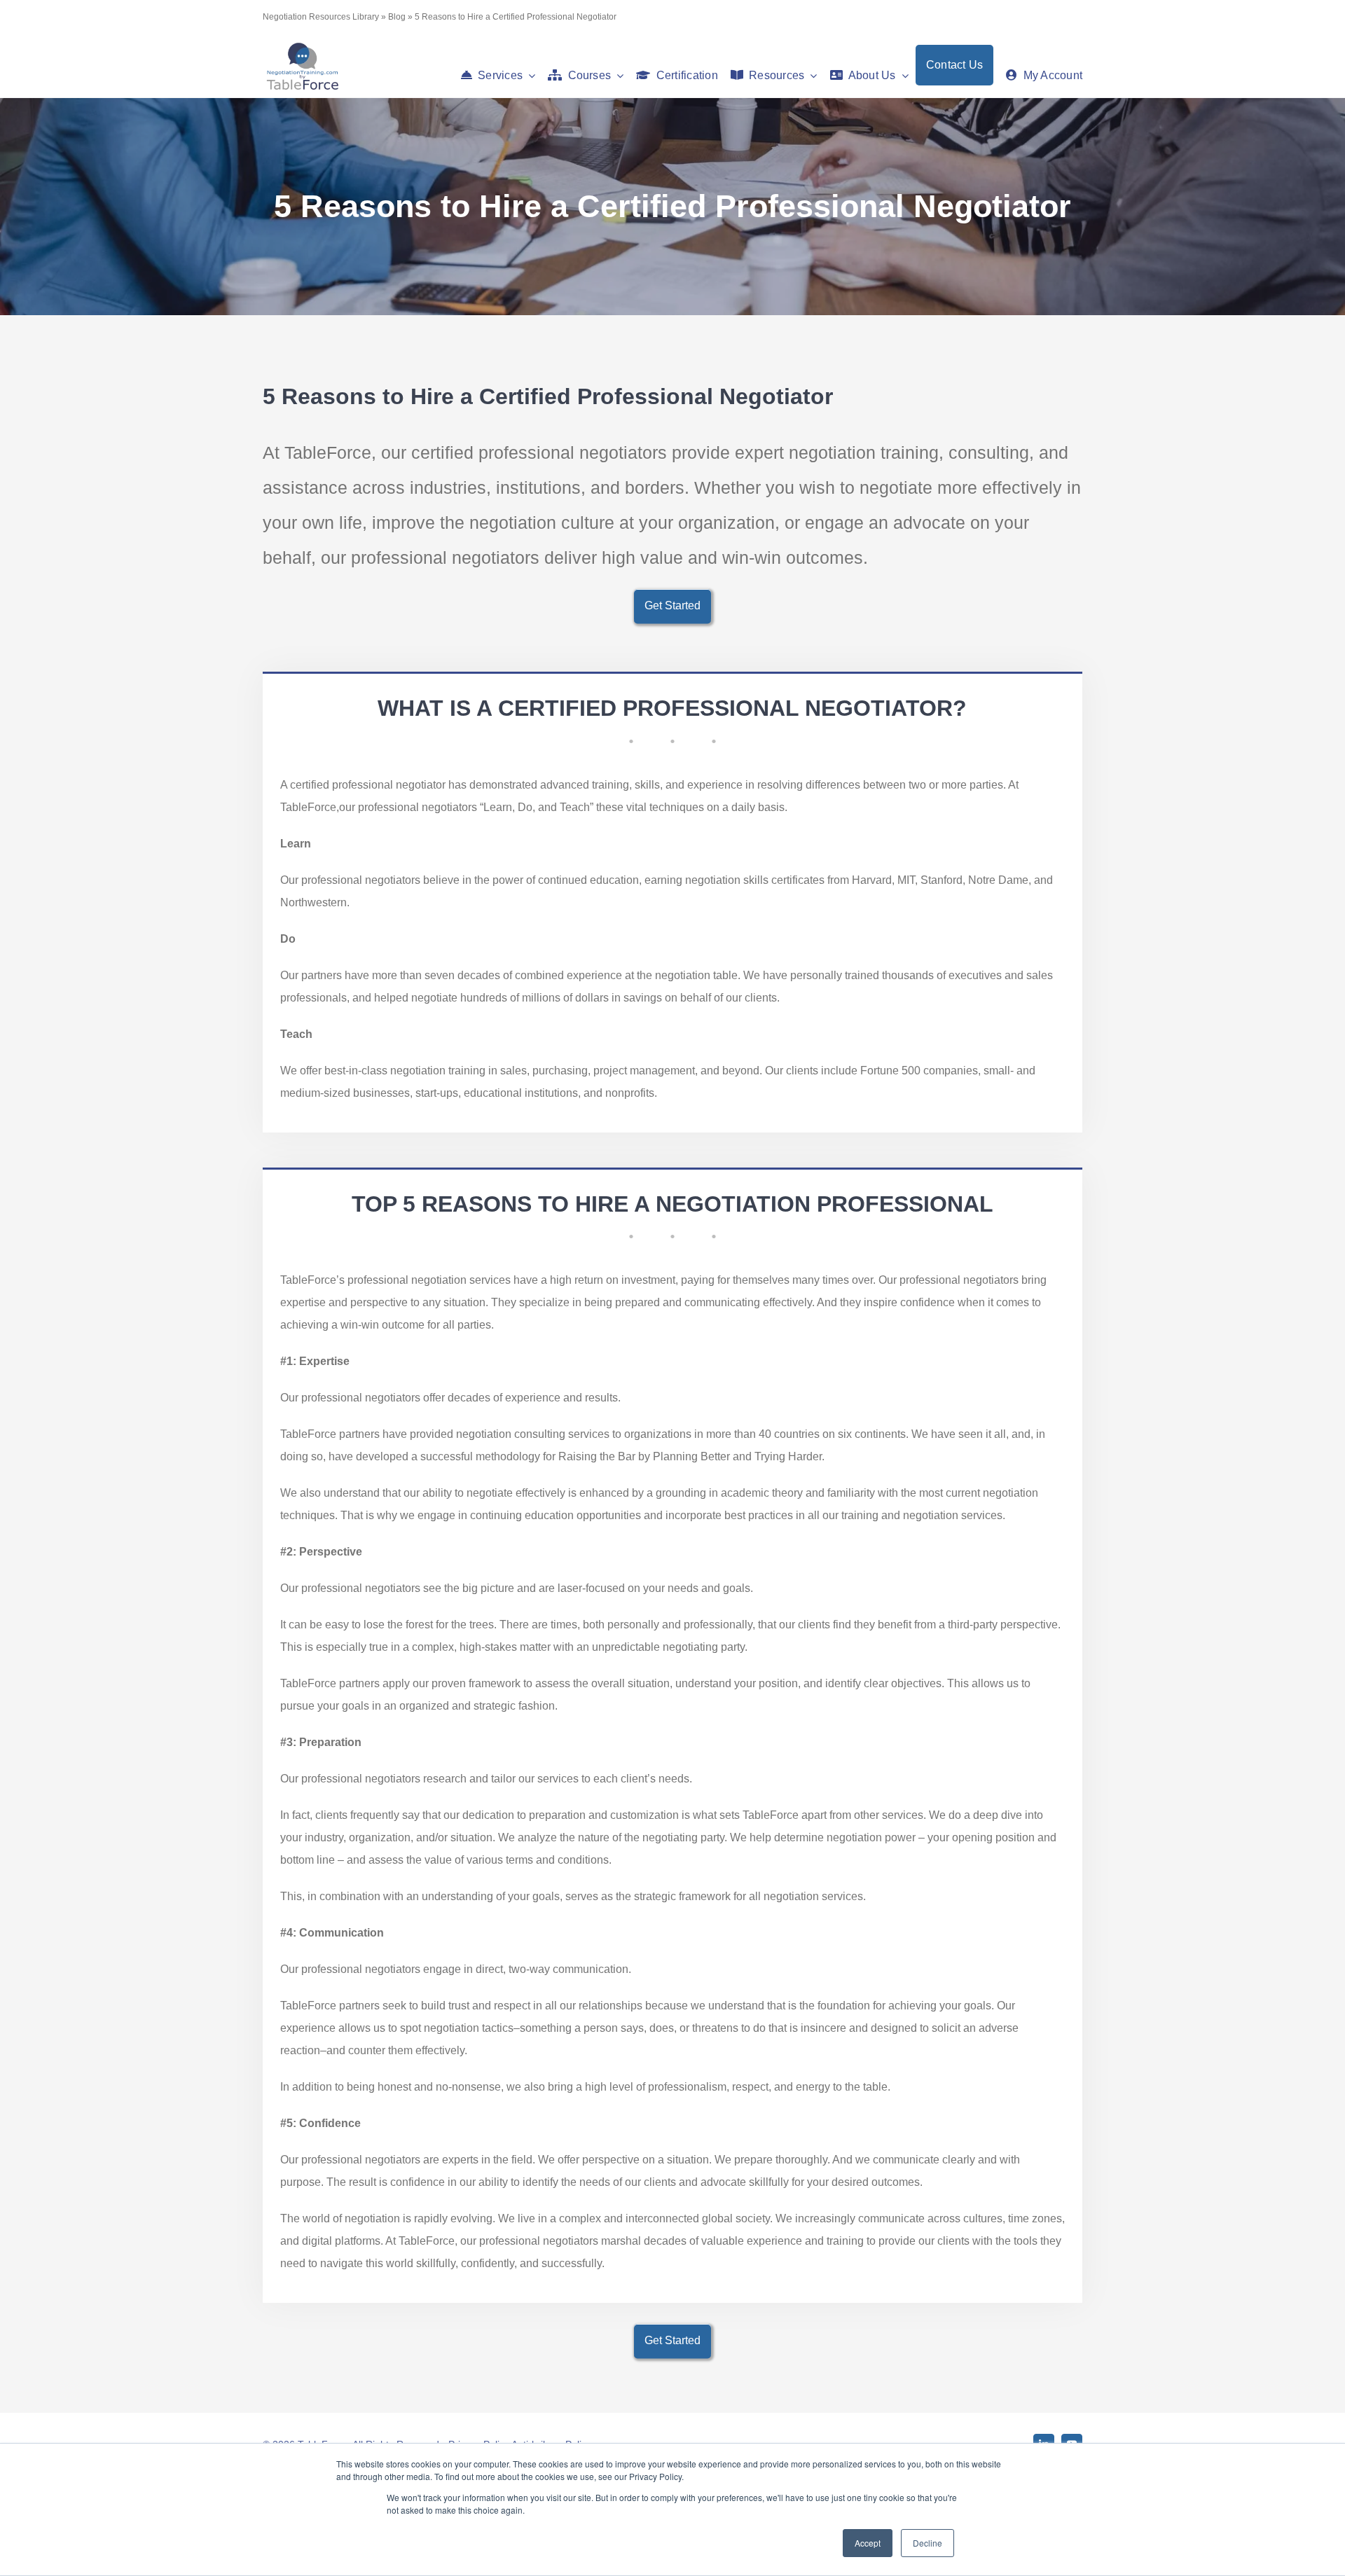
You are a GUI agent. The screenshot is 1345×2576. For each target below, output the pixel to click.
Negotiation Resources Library (321, 17)
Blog (397, 17)
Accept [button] (868, 2543)
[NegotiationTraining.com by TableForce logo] (302, 46)
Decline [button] (927, 2543)
